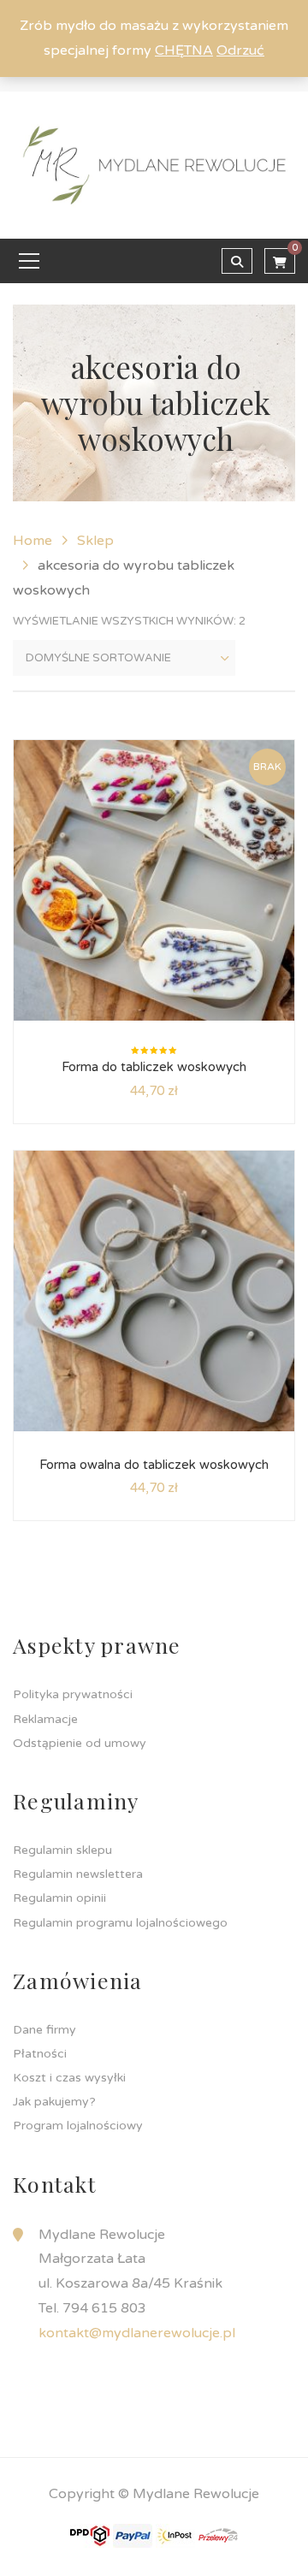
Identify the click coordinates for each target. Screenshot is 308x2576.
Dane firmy (44, 2030)
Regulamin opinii (59, 1898)
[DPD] (90, 2535)
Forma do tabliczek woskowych (154, 1067)
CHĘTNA (184, 50)
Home (33, 541)
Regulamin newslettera (78, 1874)
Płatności (40, 2054)
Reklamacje (45, 1719)
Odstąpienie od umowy (80, 1743)
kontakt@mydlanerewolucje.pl (137, 2333)
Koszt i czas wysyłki (69, 2078)
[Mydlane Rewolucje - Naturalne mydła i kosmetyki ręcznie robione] (154, 164)
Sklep (95, 541)
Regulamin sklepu (62, 1850)
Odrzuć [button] (240, 50)
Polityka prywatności (73, 1694)
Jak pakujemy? (54, 2102)
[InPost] (175, 2535)
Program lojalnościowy (78, 2126)
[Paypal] (133, 2535)
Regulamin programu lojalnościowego (120, 1923)
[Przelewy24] (218, 2535)
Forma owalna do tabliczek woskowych (154, 1465)
